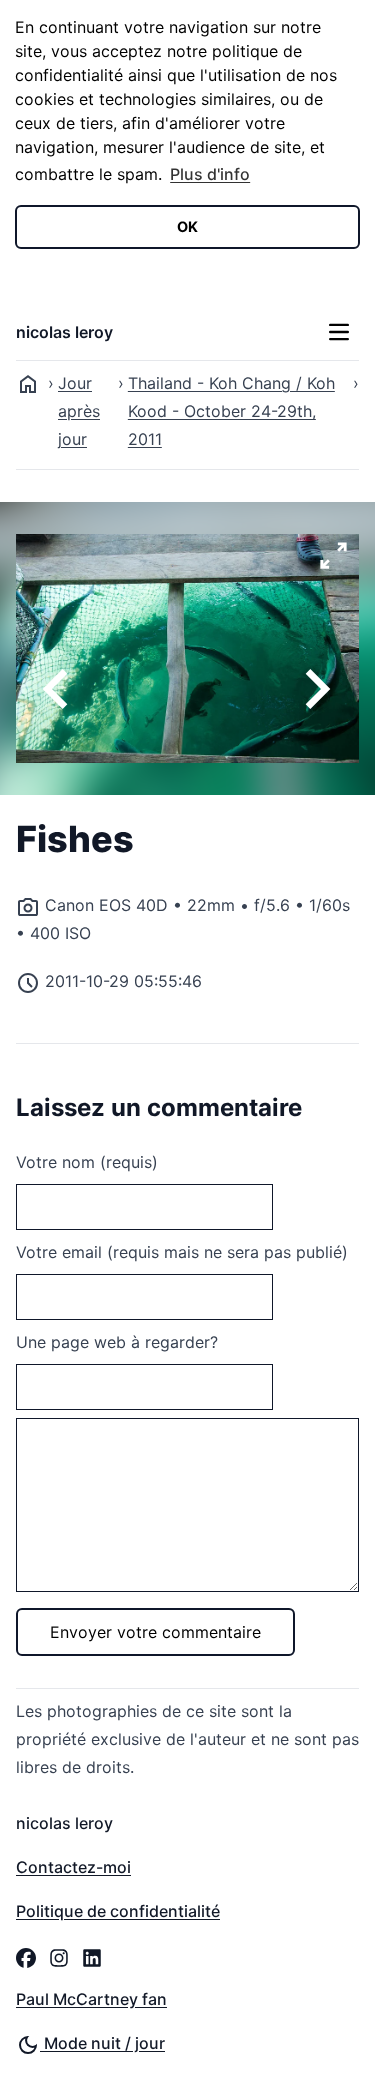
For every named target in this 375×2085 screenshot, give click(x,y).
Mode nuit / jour (102, 2043)
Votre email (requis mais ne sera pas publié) (182, 1252)
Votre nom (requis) (87, 1162)
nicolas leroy (64, 332)
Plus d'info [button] (210, 174)
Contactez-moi (73, 1867)
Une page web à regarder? (117, 1342)
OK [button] (187, 226)
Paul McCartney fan (91, 1999)
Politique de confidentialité (118, 1911)
